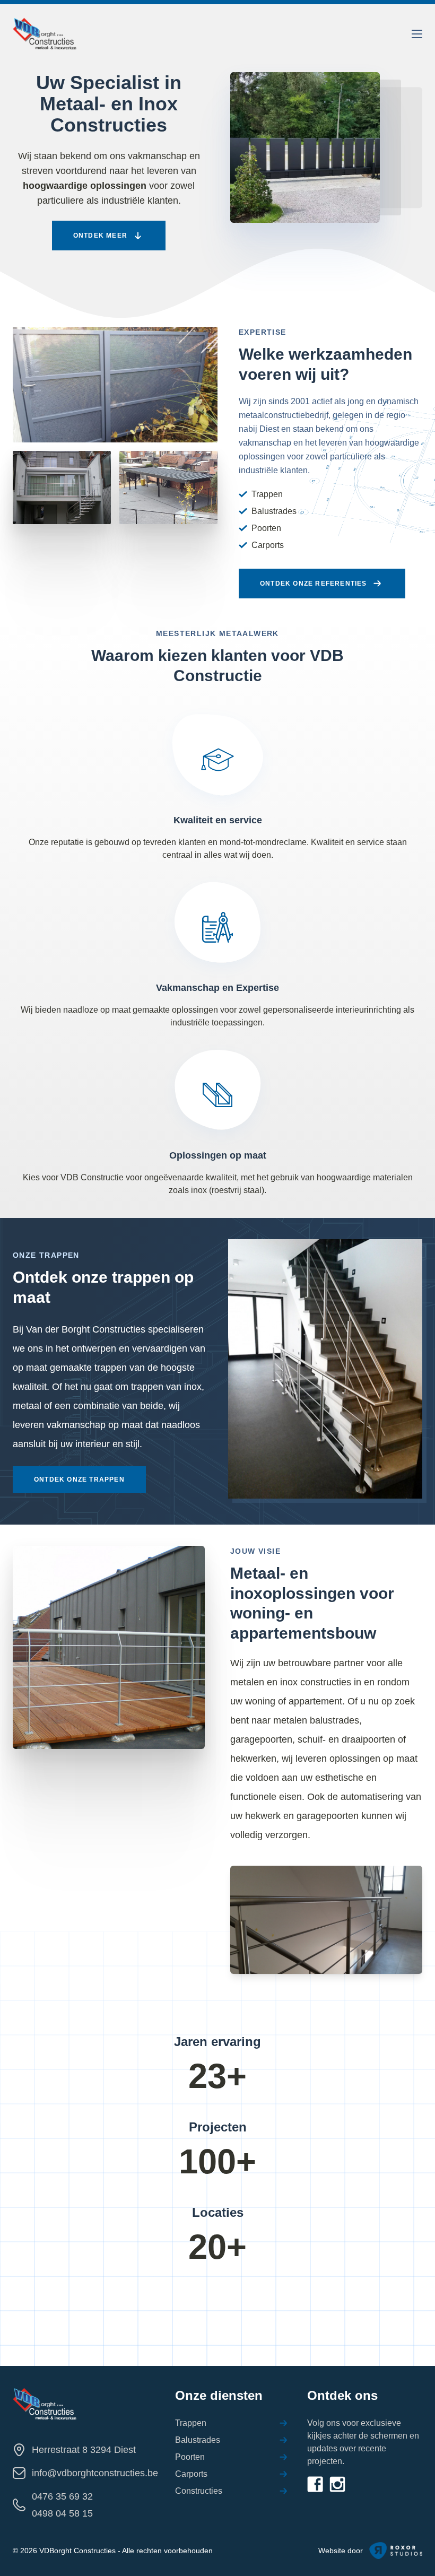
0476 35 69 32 (62, 2496)
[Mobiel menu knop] (417, 34)
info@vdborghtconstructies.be (95, 2473)
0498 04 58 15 (62, 2513)
